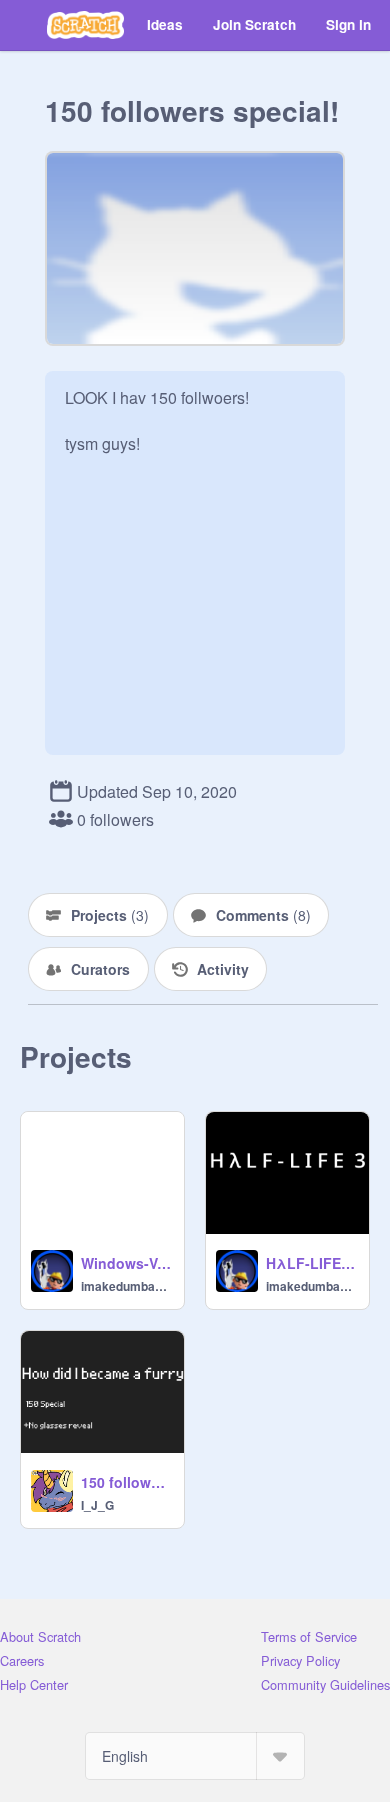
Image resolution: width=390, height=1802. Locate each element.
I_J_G (97, 1505)
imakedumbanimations (126, 1286)
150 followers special (126, 1482)
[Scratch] (85, 25)
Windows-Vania (126, 1263)
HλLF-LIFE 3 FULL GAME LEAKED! (311, 1263)
